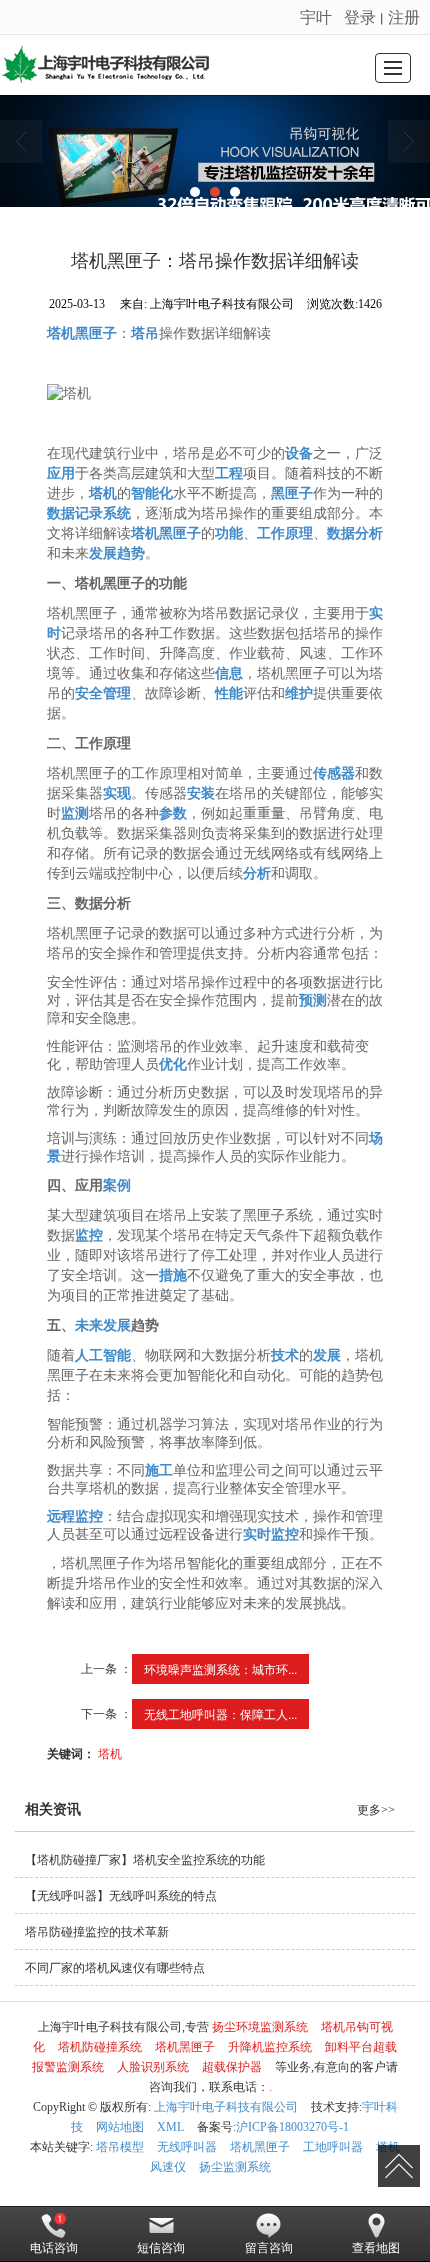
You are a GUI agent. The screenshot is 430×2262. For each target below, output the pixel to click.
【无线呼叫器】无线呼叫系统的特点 (121, 1896)
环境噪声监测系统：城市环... (220, 1668)
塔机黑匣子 (185, 2047)
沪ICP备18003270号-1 (292, 2127)
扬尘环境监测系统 (260, 2027)
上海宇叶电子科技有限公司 (226, 2107)
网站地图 (120, 2127)
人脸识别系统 (153, 2067)
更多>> (376, 1810)
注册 (404, 16)
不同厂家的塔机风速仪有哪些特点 (115, 1968)
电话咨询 (54, 2248)
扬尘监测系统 (235, 2167)
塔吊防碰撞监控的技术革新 (97, 1932)
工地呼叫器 (333, 2147)
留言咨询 (269, 2248)
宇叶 (316, 16)
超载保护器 (232, 2067)
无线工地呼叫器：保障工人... (220, 1713)
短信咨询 (161, 2248)
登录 (360, 16)
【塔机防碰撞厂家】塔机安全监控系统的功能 (145, 1860)
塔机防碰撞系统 (100, 2047)
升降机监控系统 (270, 2047)
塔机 (110, 1752)
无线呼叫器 (187, 2147)
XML (170, 2127)
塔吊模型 (120, 2147)
